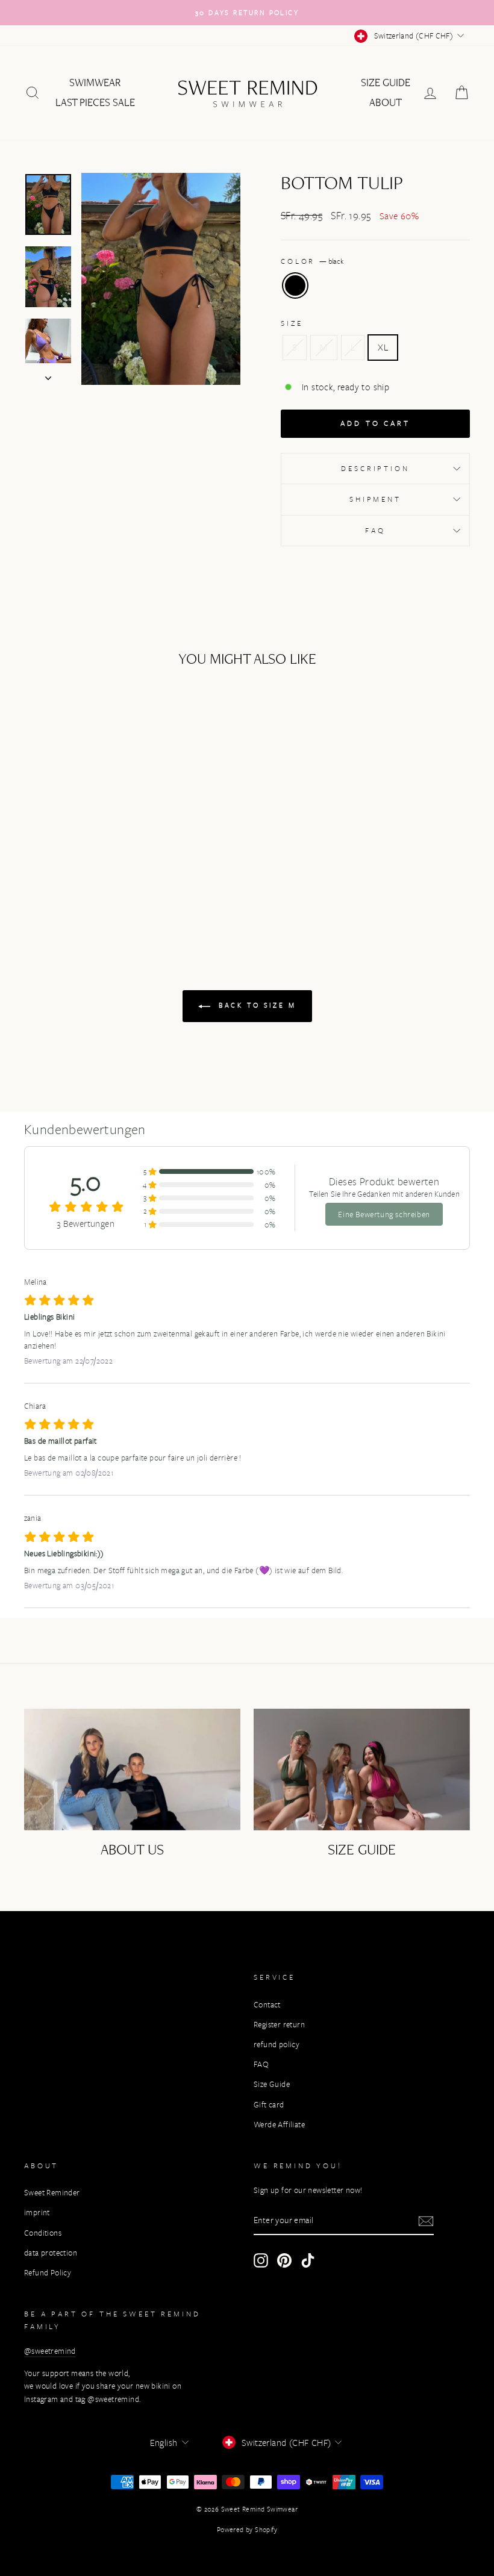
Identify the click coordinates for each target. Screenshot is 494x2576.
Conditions (43, 2233)
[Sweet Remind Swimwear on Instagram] (261, 2260)
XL (383, 347)
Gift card (269, 2105)
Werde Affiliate (279, 2125)
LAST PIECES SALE (95, 102)
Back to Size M (256, 1005)
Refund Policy (48, 2273)
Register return (279, 2025)
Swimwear (95, 83)
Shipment (375, 499)
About (386, 102)
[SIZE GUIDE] (362, 1770)
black (295, 285)
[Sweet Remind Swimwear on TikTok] (308, 2260)
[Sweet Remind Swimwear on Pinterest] (284, 2260)
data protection (51, 2253)
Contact (267, 2005)
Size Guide (386, 83)
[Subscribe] (426, 2221)
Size (292, 323)
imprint (37, 2213)
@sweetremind (50, 2351)
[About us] (132, 1770)
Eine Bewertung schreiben (384, 1214)
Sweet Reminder (52, 2193)
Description (375, 468)
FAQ (375, 530)
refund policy (277, 2044)
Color (312, 261)
